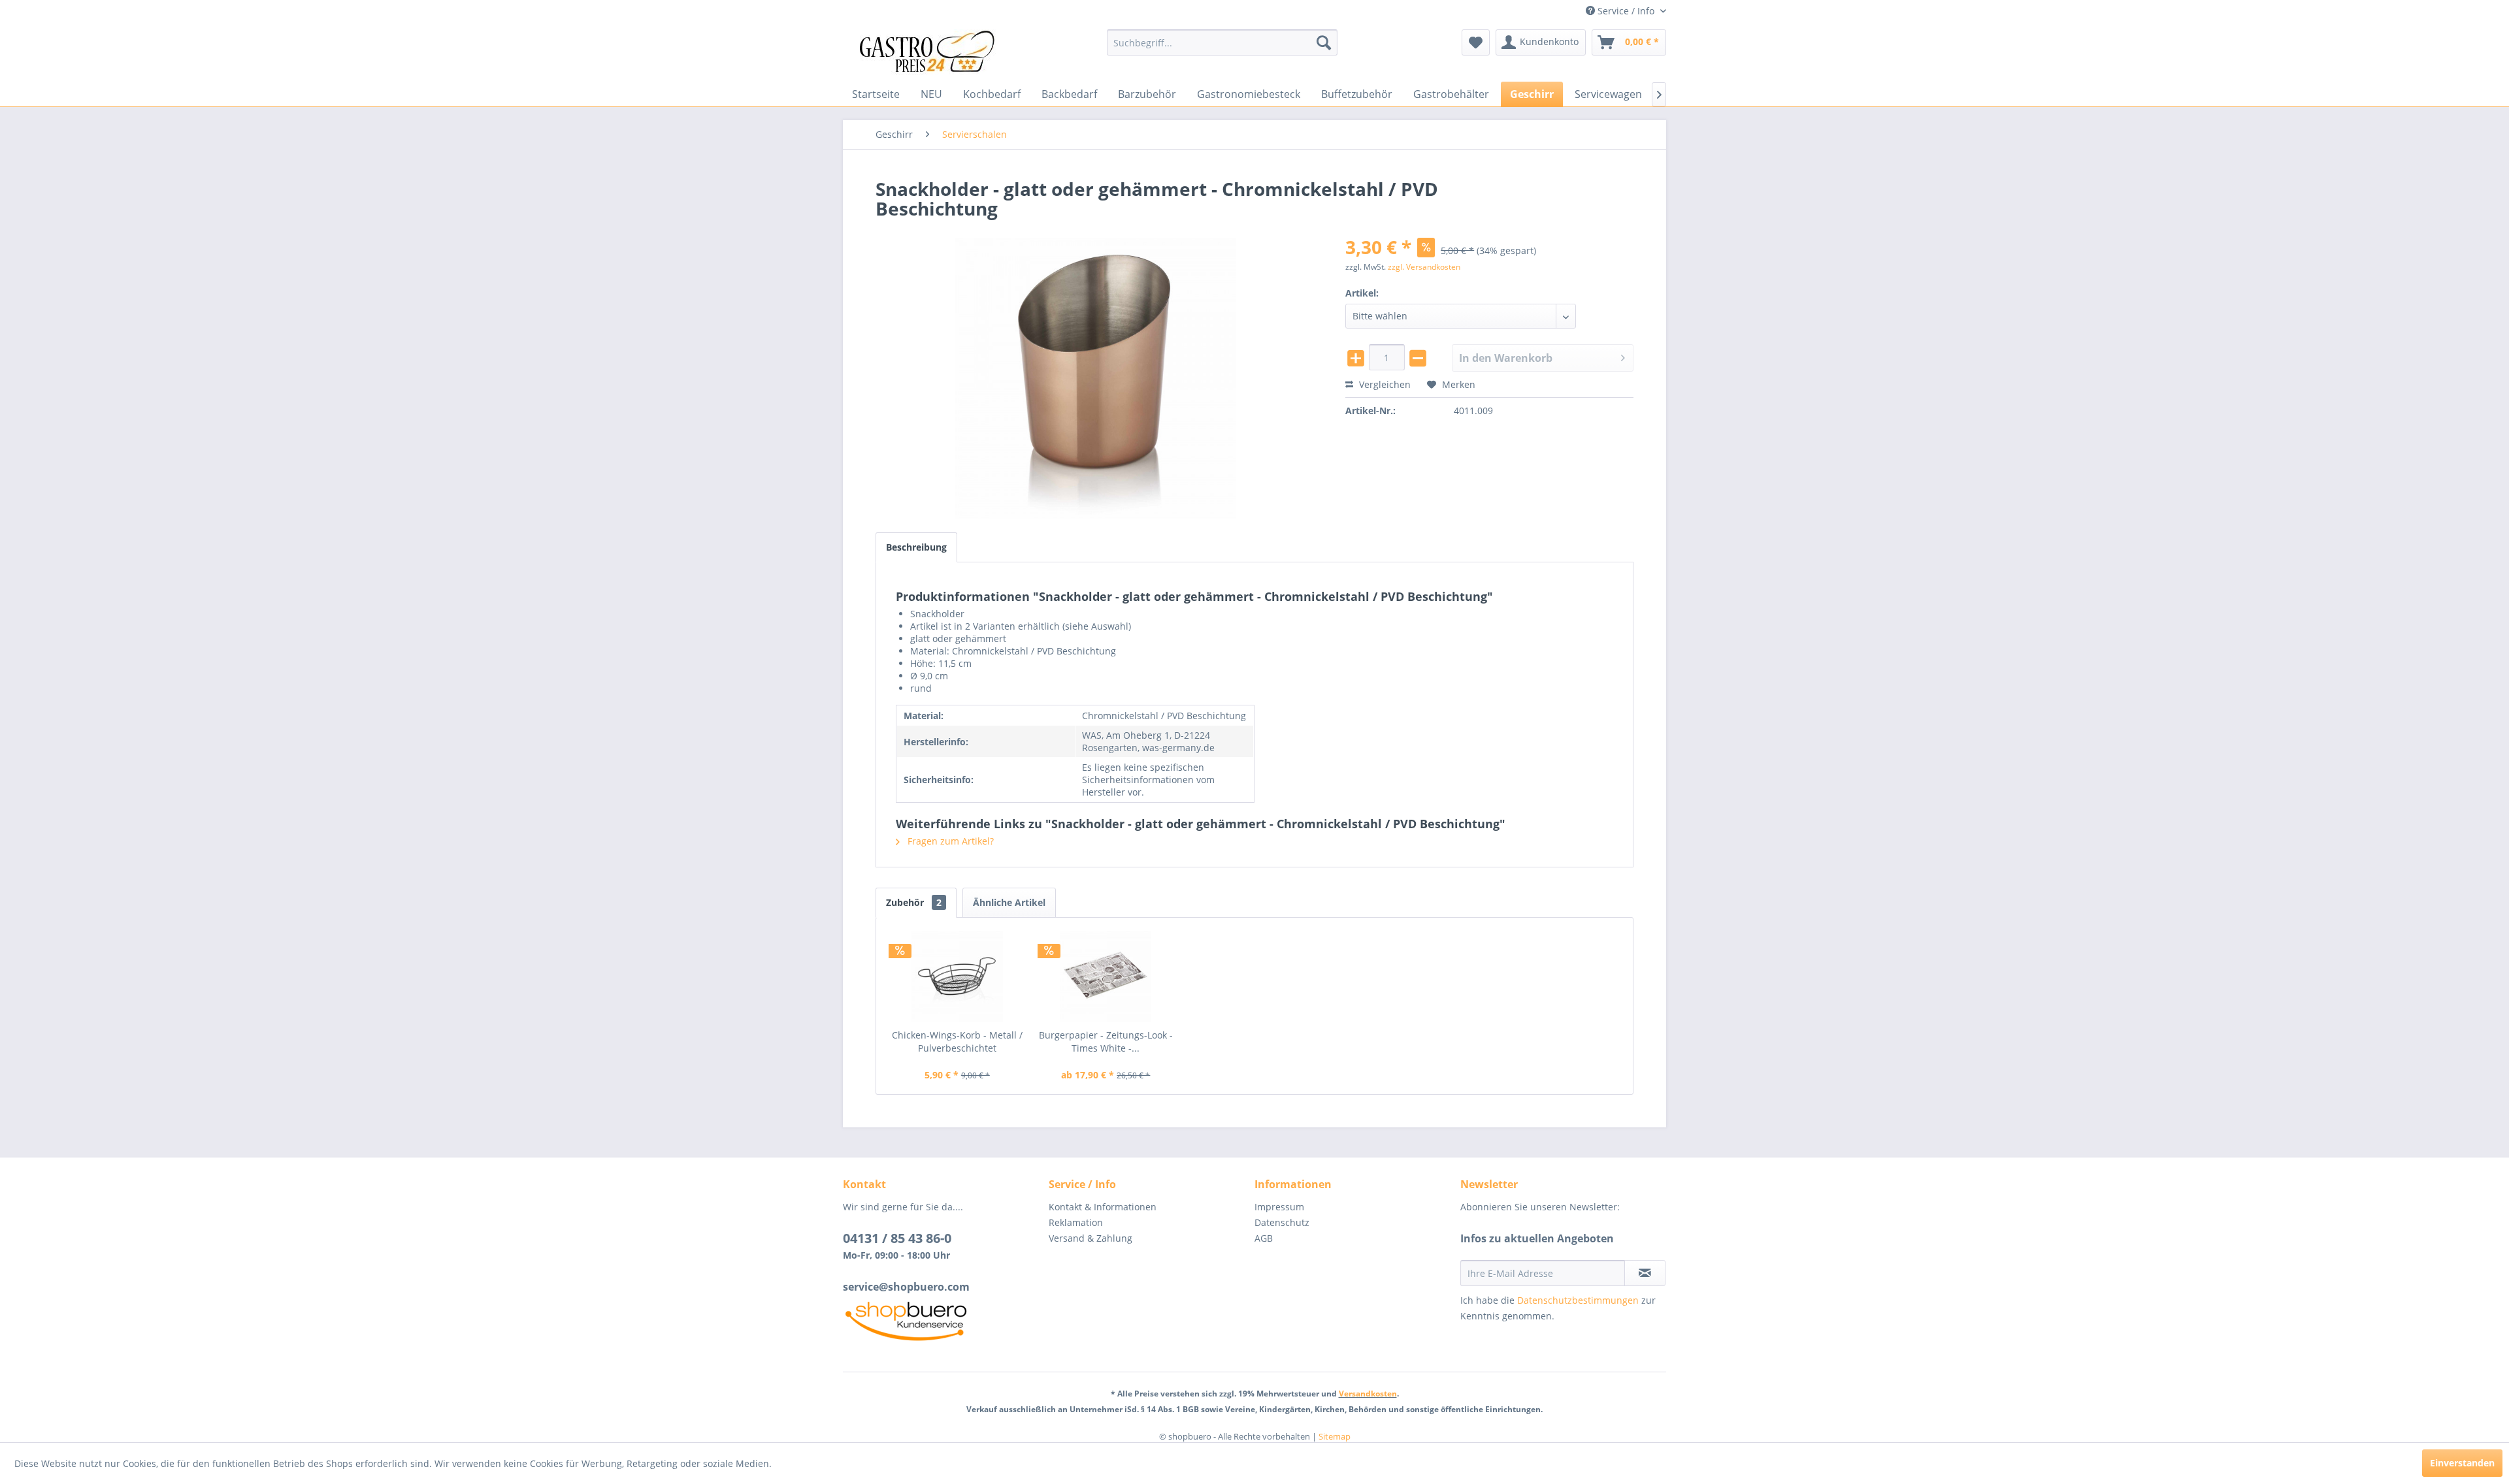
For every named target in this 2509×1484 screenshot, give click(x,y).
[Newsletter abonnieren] (1645, 1273)
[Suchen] (1324, 42)
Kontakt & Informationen (1103, 1207)
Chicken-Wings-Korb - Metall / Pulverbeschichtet (957, 1041)
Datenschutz (1282, 1222)
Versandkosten (1368, 1394)
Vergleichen (1384, 384)
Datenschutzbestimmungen (1578, 1300)
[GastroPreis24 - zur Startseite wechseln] (931, 52)
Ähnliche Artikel (1009, 902)
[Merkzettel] (1476, 42)
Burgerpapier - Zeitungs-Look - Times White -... (1106, 1041)
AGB (1264, 1238)
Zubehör (914, 902)
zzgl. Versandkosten (1424, 267)
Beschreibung (916, 547)
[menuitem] (1222, 42)
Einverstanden (2462, 1463)
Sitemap (1335, 1436)
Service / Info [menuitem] (1626, 11)
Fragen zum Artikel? (949, 841)
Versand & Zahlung (1091, 1238)
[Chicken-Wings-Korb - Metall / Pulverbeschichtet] (957, 976)
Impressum (1279, 1207)
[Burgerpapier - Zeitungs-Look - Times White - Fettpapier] (1106, 976)
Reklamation (1076, 1222)
